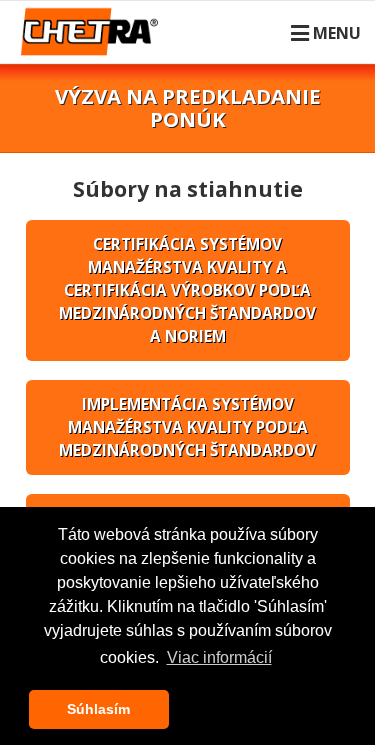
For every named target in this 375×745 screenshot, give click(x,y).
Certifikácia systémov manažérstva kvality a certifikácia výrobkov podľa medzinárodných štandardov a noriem (187, 290)
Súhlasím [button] (98, 709)
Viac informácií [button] (219, 657)
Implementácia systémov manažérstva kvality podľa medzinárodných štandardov (187, 427)
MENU (337, 33)
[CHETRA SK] (93, 44)
